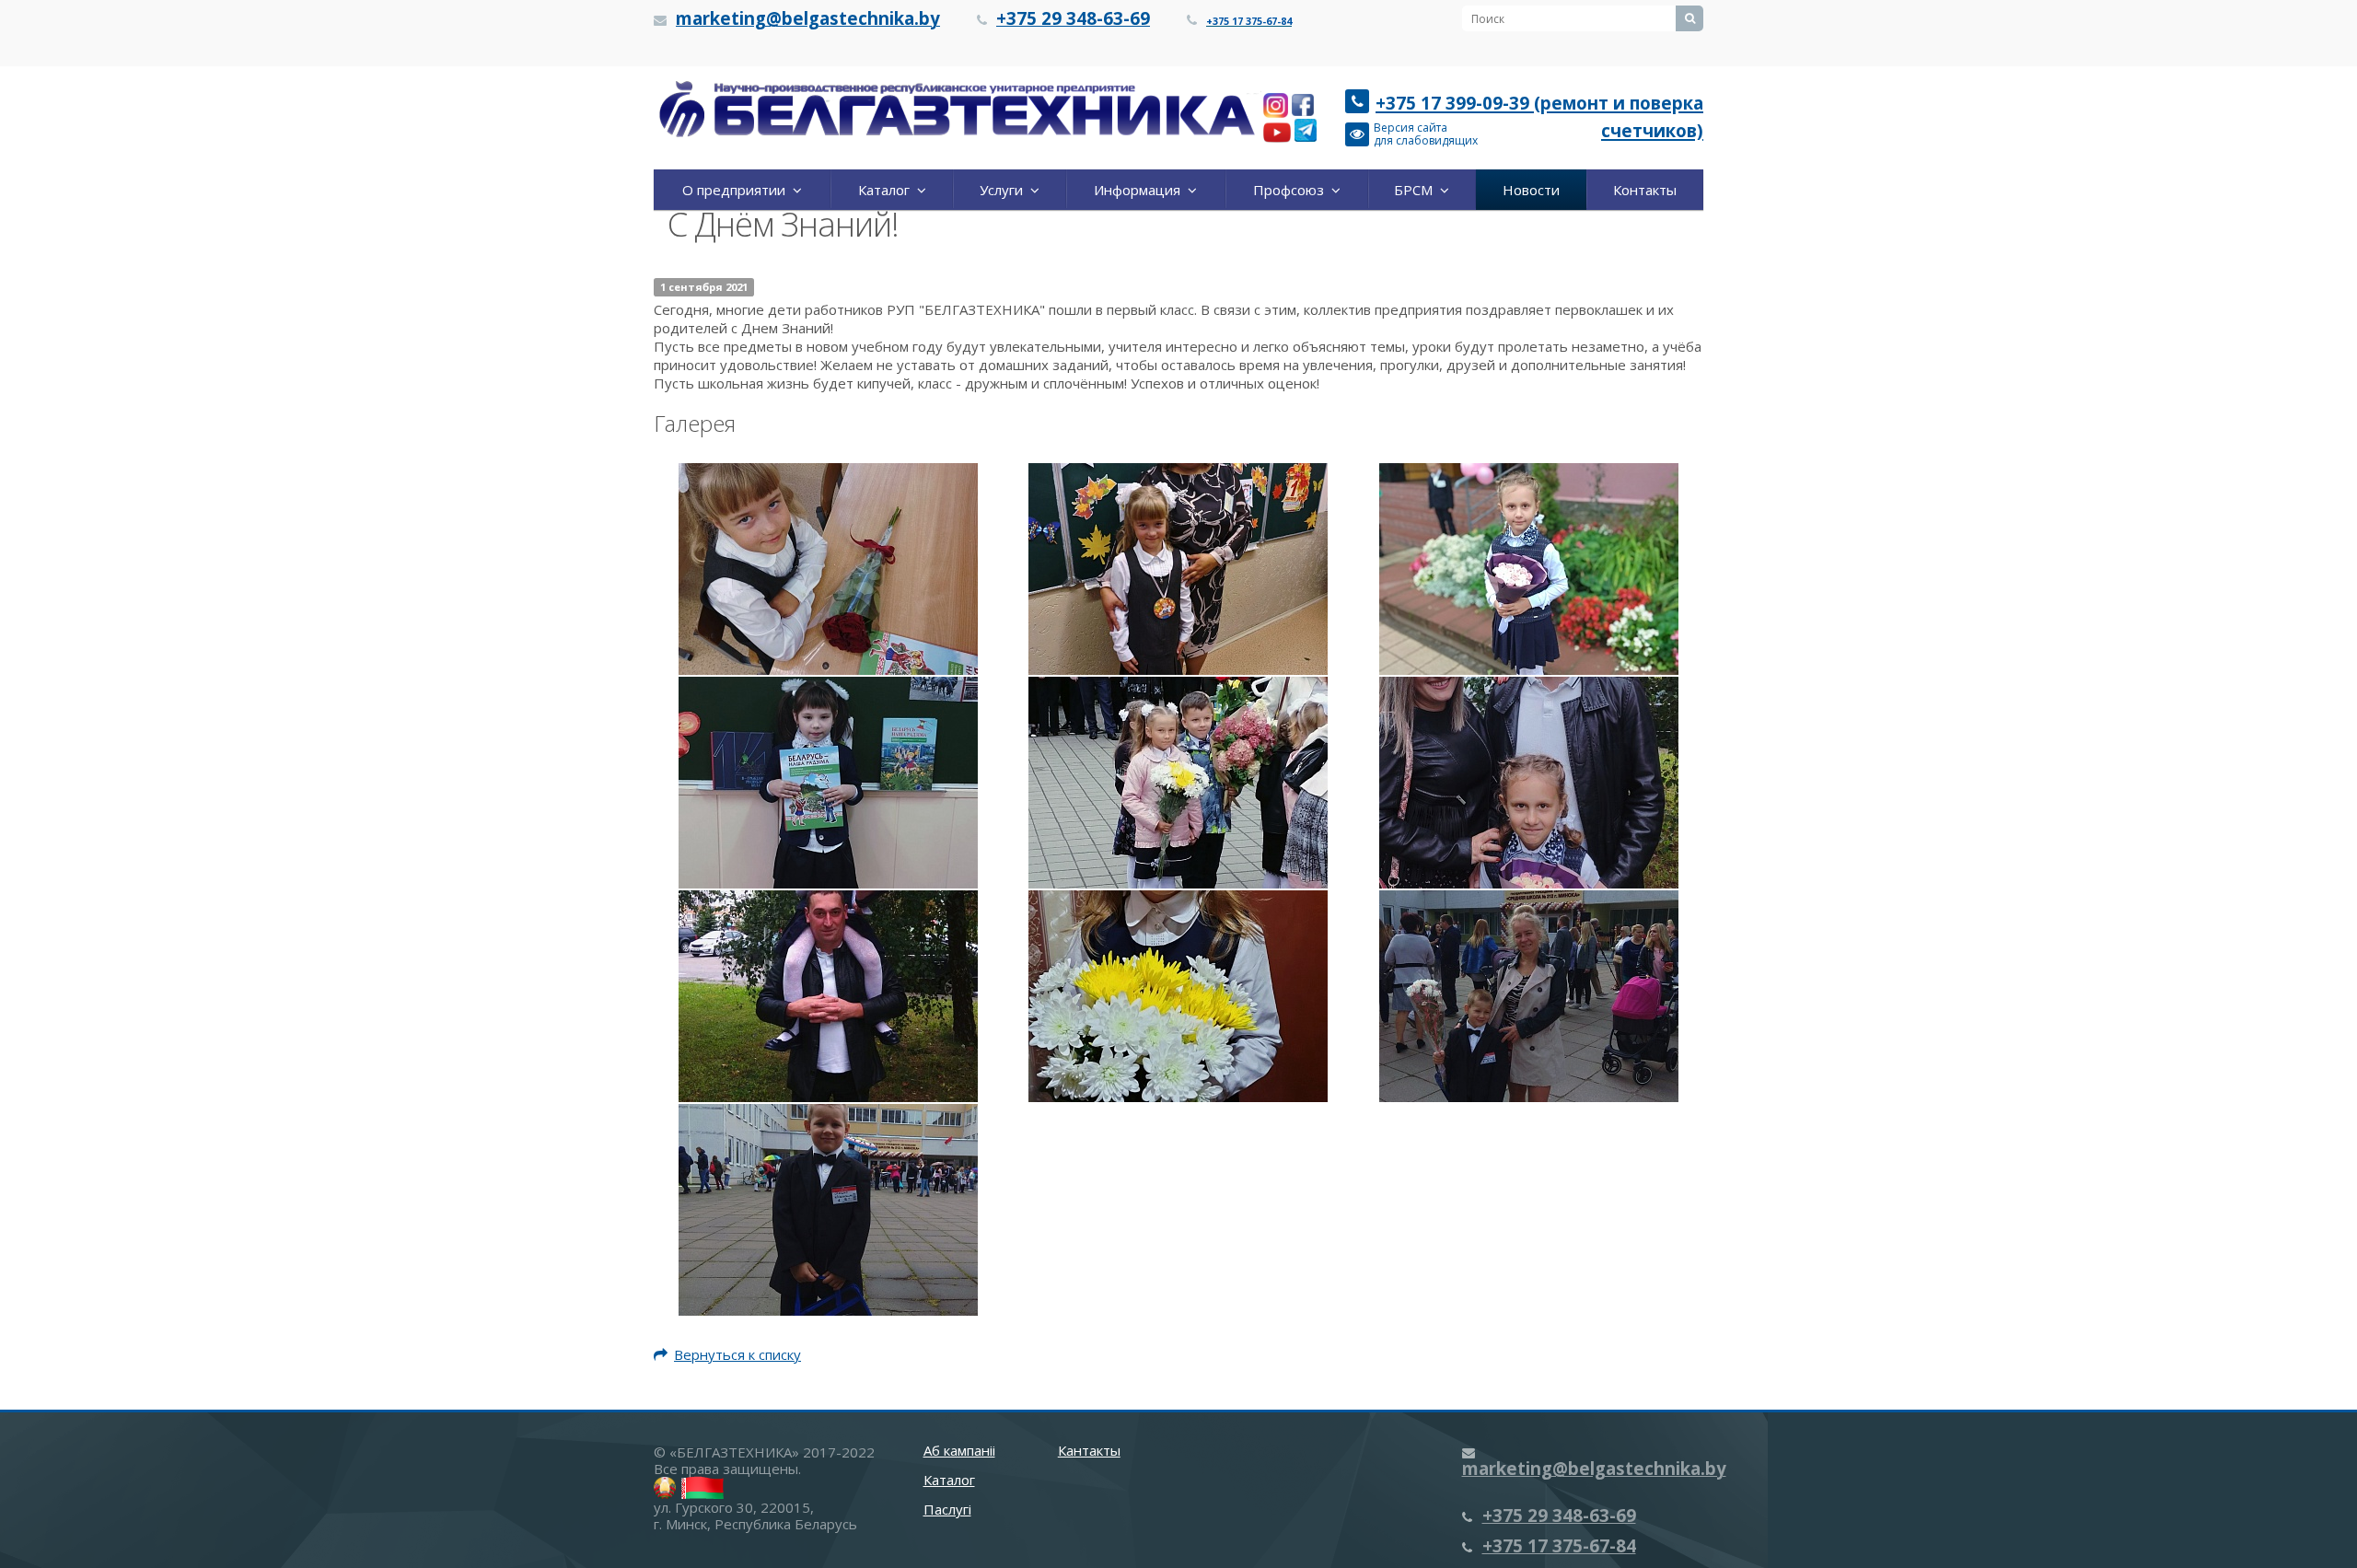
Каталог (888, 190)
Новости (1531, 190)
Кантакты (1089, 1450)
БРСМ (1417, 190)
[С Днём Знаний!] (828, 567)
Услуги (1005, 190)
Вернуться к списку (737, 1354)
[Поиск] (1689, 18)
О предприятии (737, 190)
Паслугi (947, 1509)
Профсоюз (1292, 190)
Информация (1141, 190)
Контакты (1645, 190)
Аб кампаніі (959, 1450)
